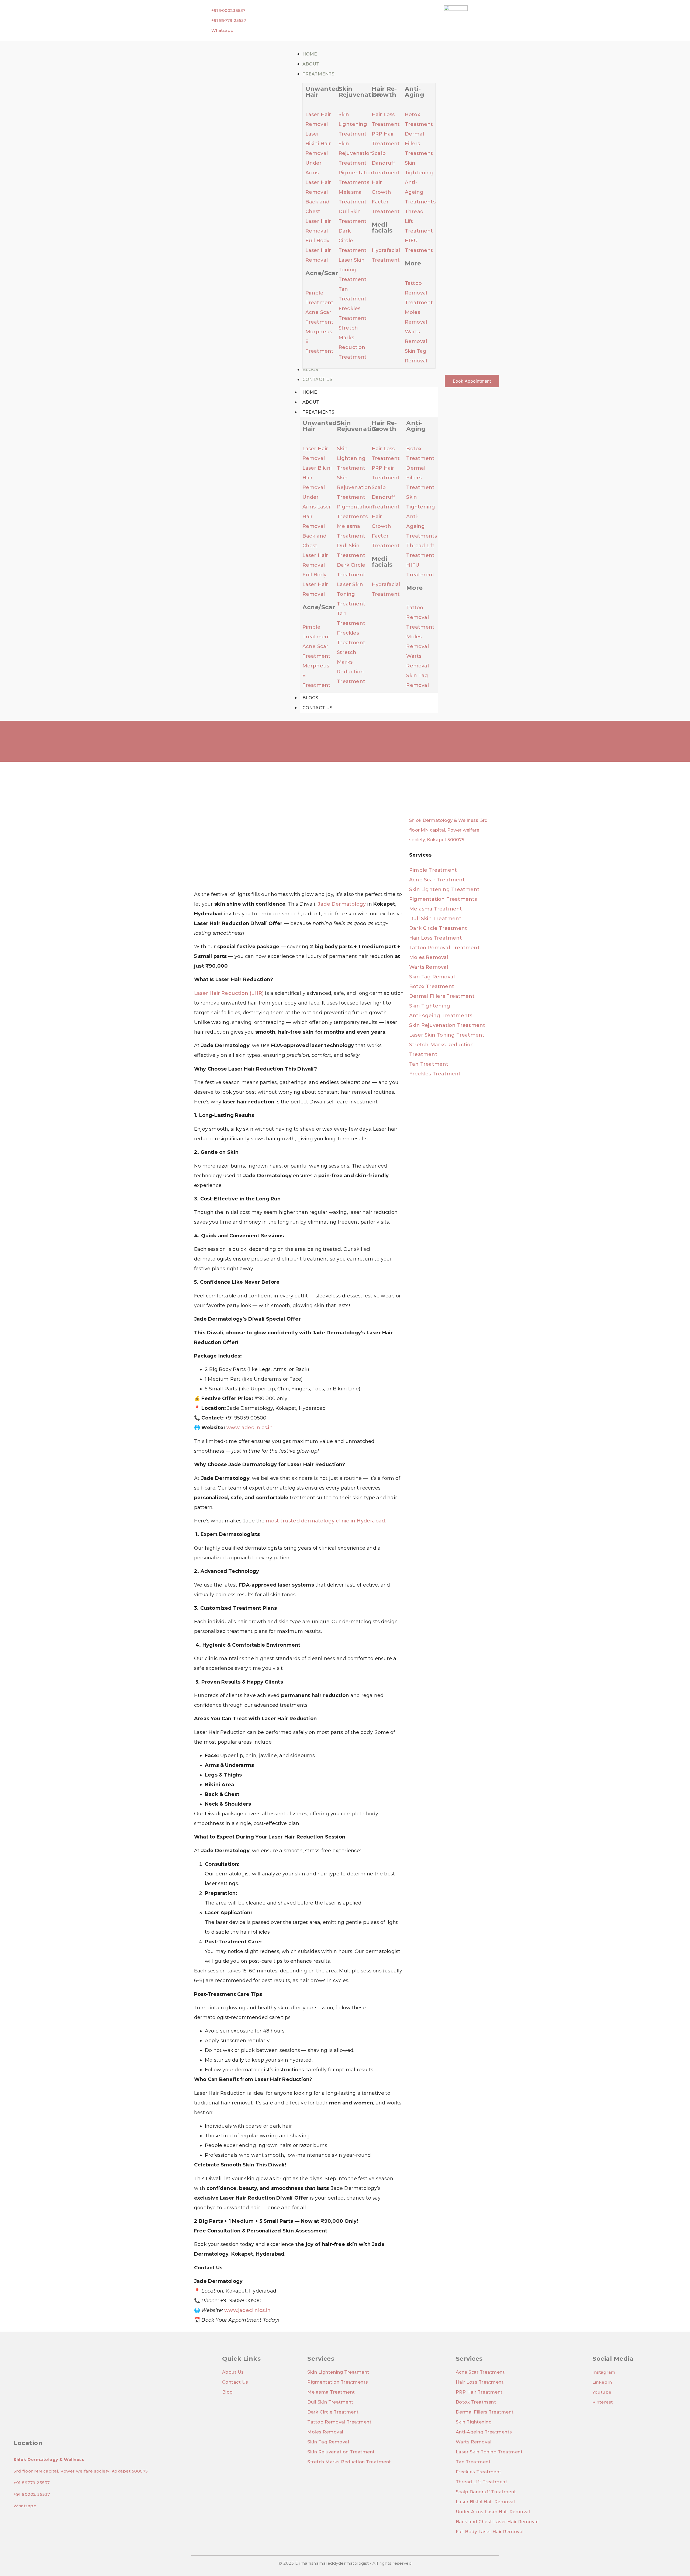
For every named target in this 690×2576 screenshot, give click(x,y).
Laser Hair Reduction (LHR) (229, 993)
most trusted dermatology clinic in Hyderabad (325, 1521)
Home (310, 392)
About (311, 402)
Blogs (310, 698)
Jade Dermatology (342, 904)
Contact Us (318, 708)
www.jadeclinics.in (250, 1428)
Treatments (318, 412)
